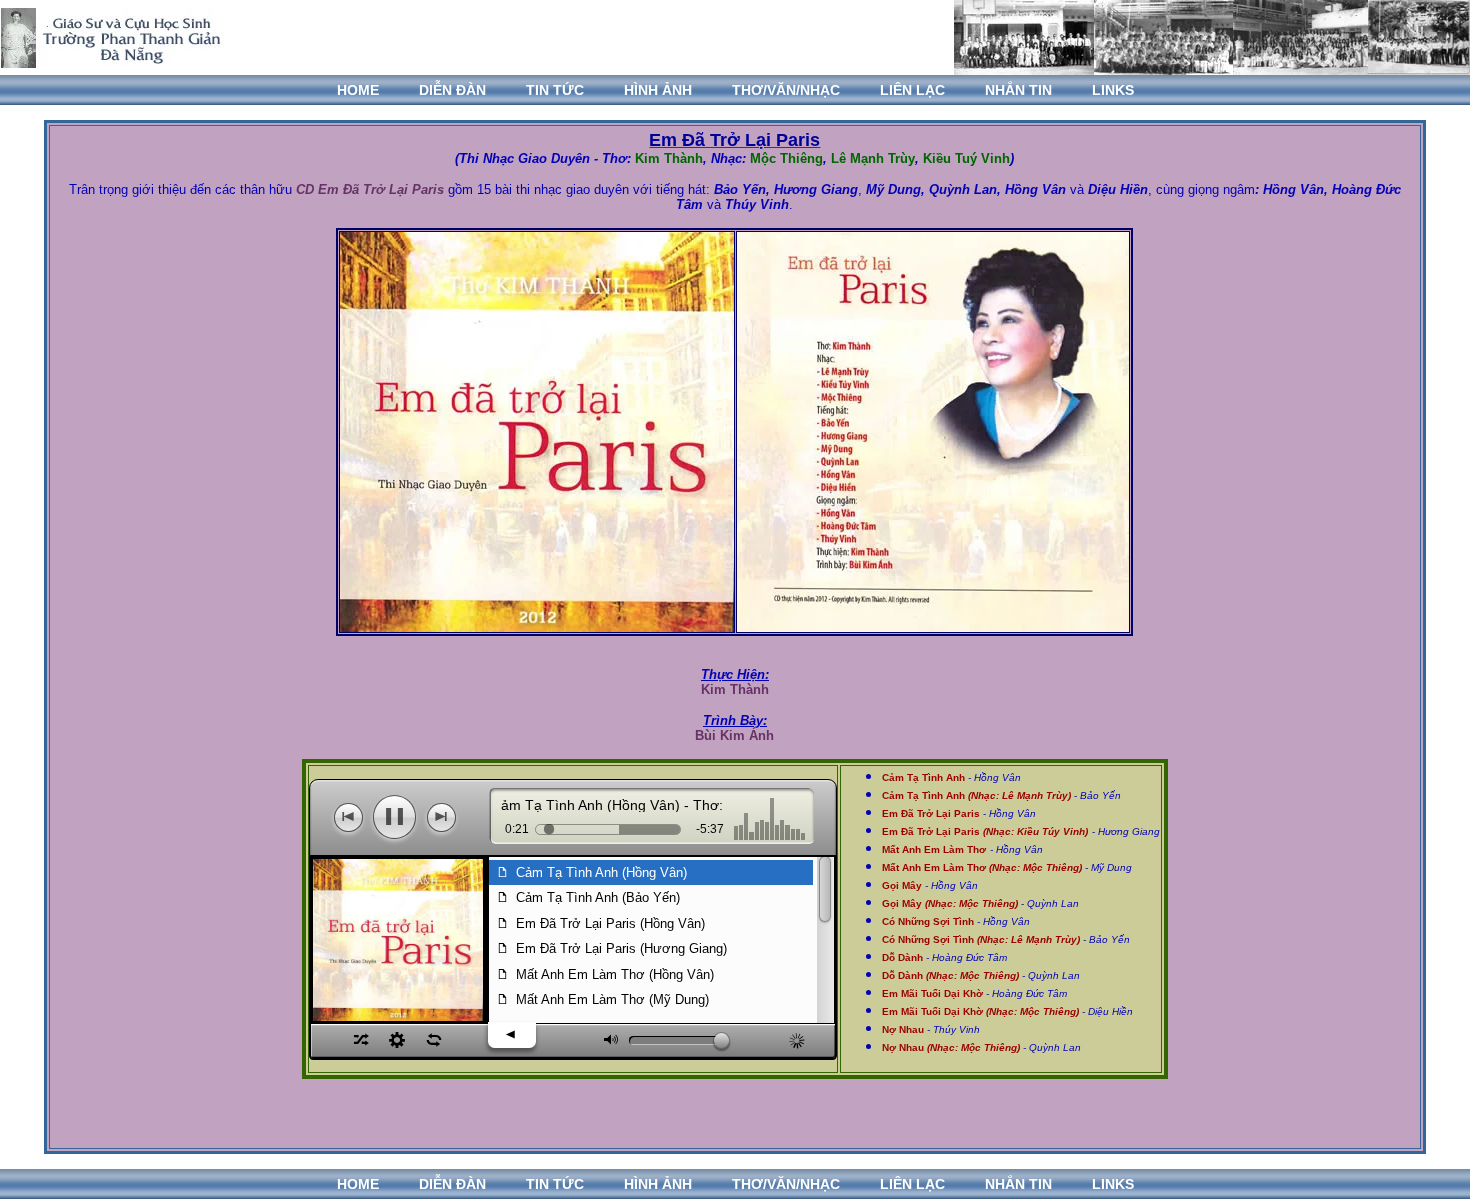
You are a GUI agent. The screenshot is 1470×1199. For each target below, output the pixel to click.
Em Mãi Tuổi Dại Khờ (932, 993)
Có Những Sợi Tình (928, 921)
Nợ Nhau (903, 1029)
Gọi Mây (950, 903)
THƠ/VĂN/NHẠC (786, 90)
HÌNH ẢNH (658, 90)
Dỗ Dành (902, 957)
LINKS (1113, 90)
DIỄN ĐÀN (452, 90)
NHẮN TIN (1018, 90)
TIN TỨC (555, 90)
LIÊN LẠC (912, 90)
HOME (358, 90)
